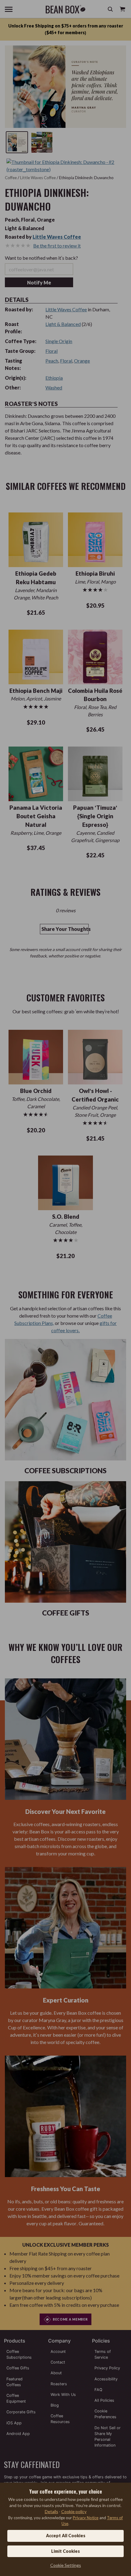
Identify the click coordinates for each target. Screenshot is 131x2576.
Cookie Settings (66, 2565)
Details (51, 2511)
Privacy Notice (86, 2518)
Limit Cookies (65, 2551)
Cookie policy (74, 2511)
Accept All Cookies (66, 2536)
